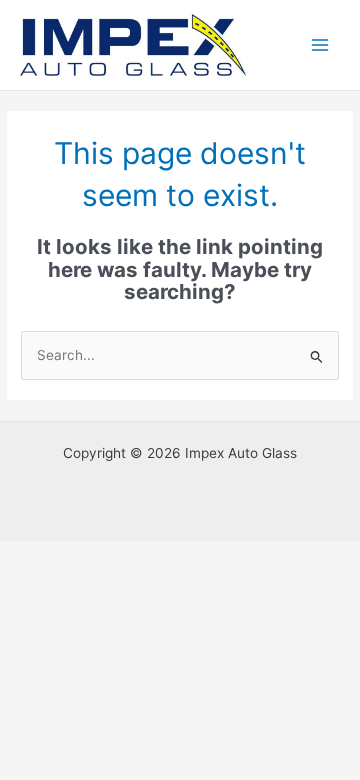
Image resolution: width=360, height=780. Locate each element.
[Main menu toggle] (320, 45)
